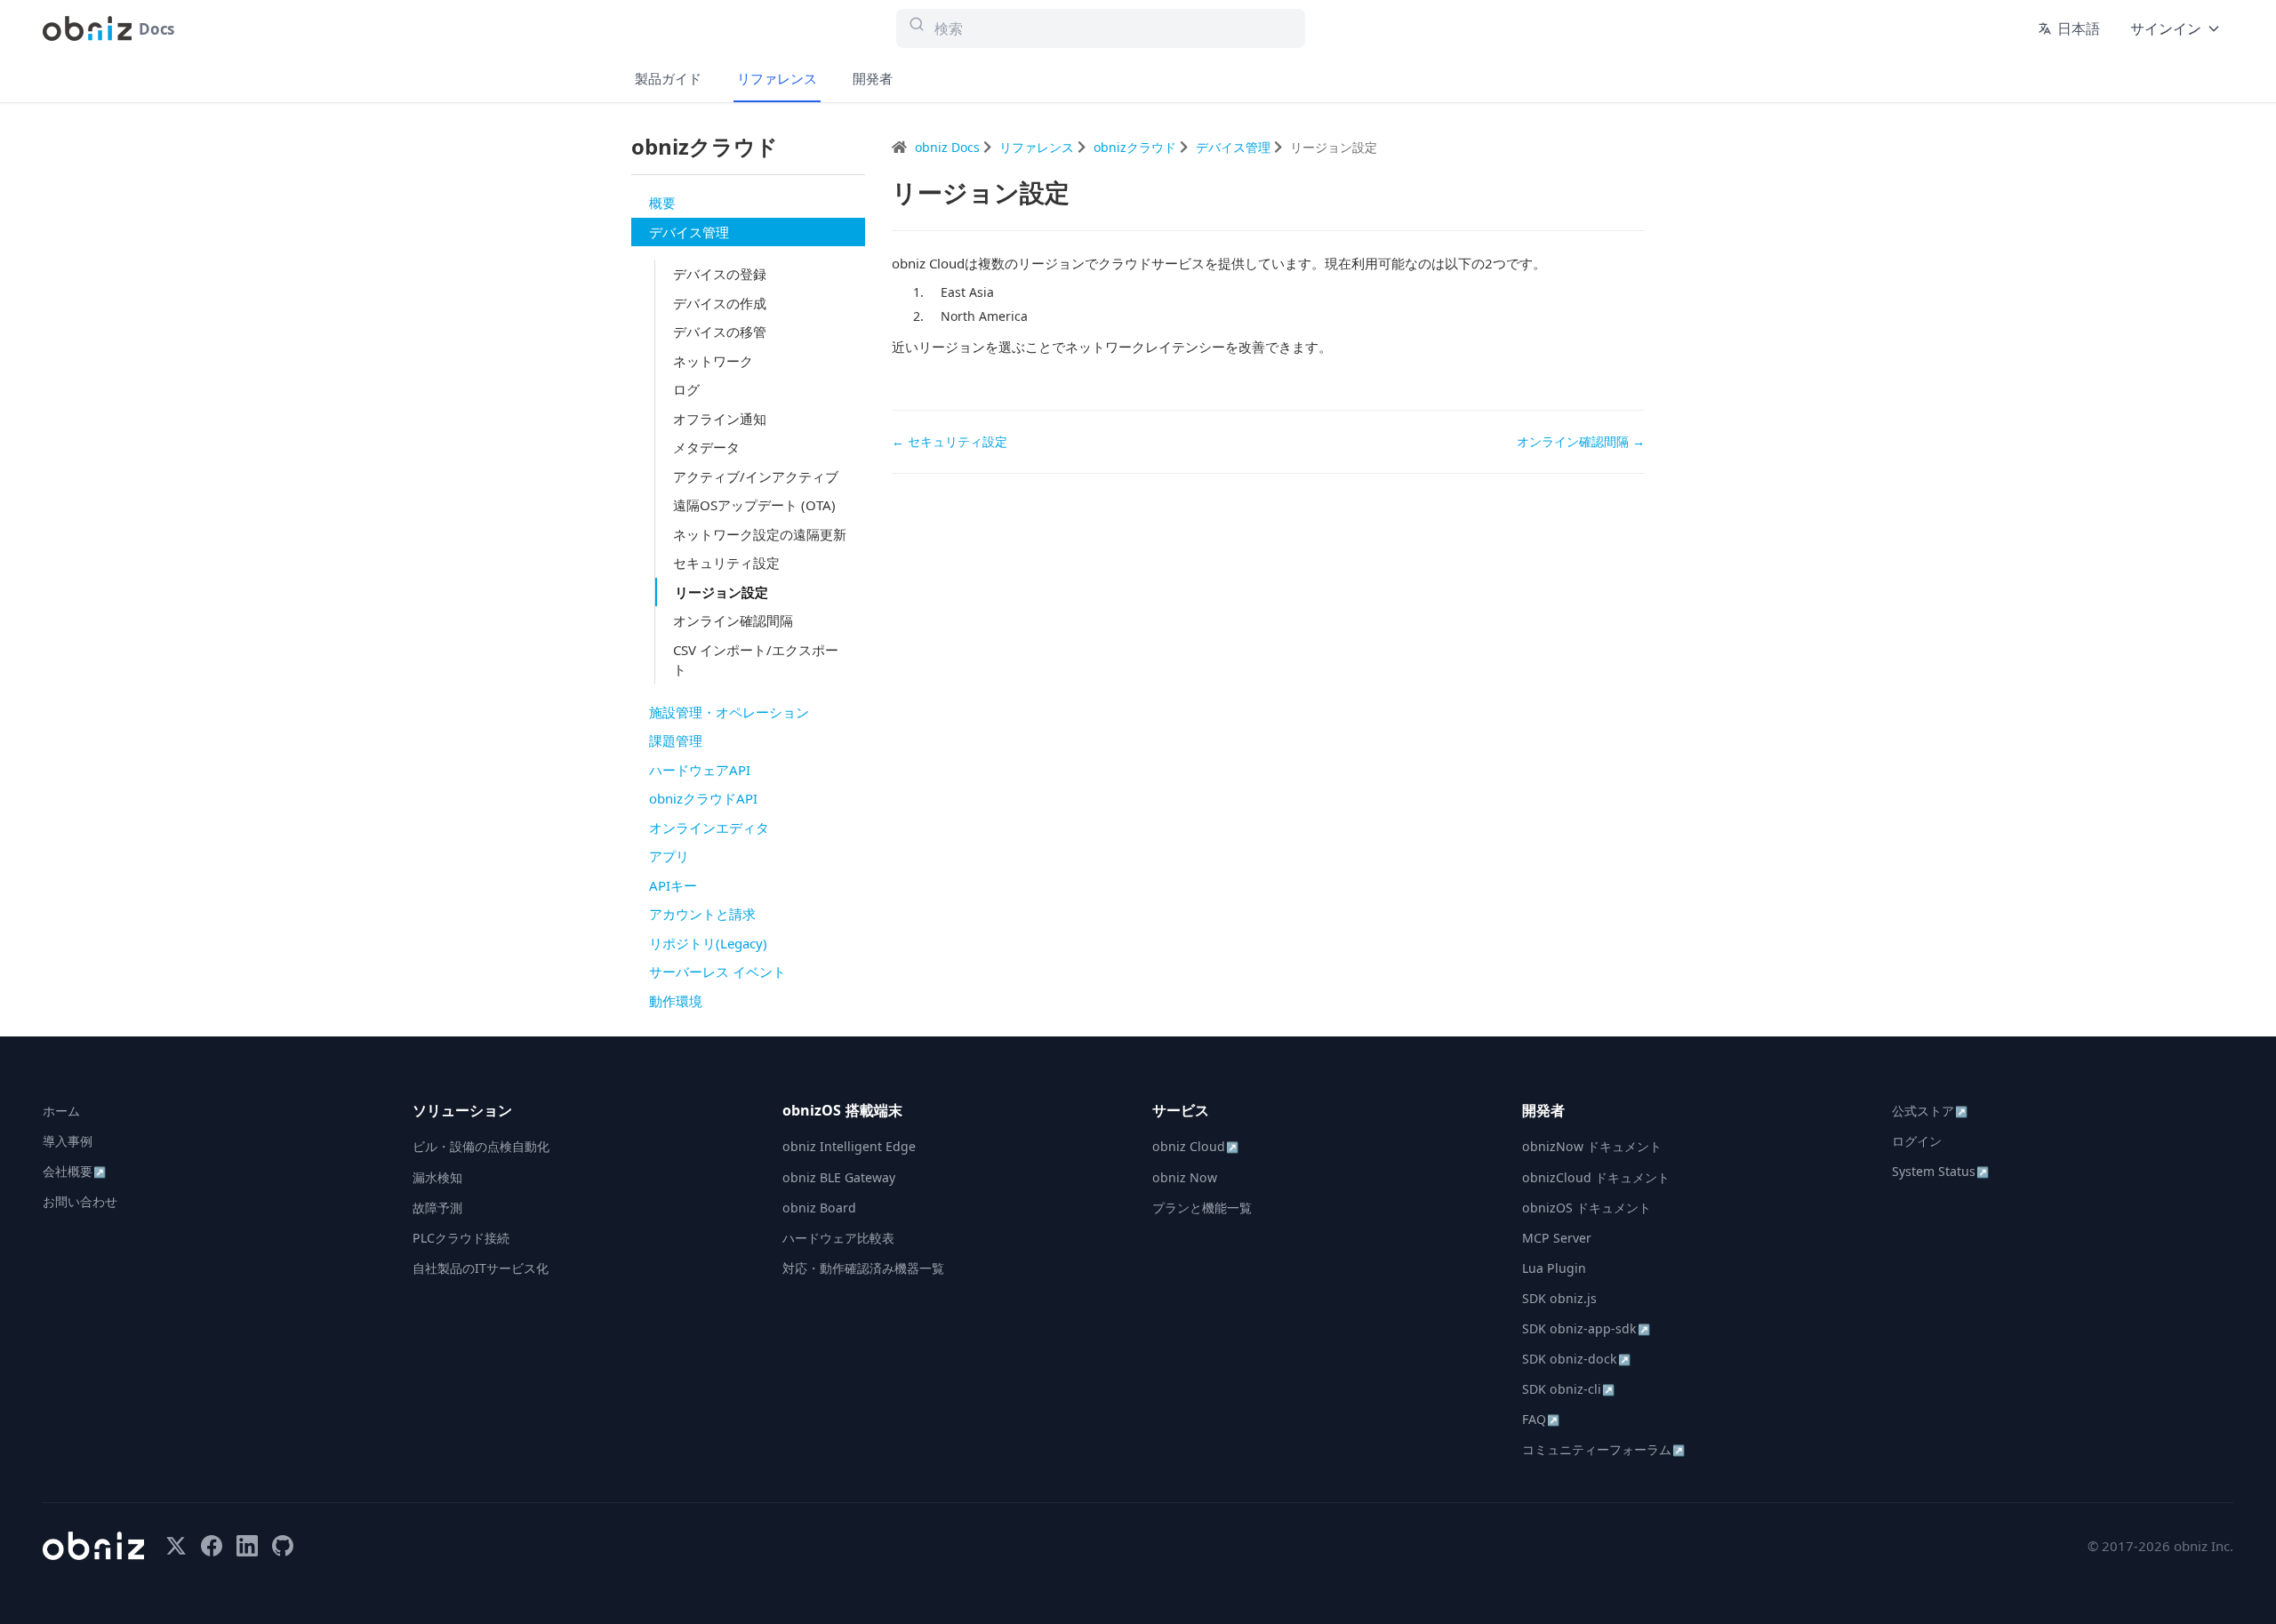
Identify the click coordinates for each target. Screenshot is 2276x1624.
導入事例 (68, 1141)
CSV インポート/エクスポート (756, 660)
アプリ (669, 856)
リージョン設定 (721, 592)
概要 (662, 203)
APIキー (673, 885)
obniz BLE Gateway (839, 1177)
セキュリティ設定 (726, 563)
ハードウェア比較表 (838, 1238)
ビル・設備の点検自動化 (481, 1146)
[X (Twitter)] (176, 1546)
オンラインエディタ (709, 828)
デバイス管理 (689, 232)
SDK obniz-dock (1576, 1359)
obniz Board (819, 1208)
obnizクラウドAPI (703, 798)
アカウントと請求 (702, 914)
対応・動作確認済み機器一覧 (863, 1268)
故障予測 (437, 1208)
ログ (686, 389)
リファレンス (777, 78)
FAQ (1541, 1419)
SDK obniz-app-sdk (1586, 1328)
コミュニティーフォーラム (1603, 1449)
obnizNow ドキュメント (1592, 1146)
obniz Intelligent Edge (849, 1146)
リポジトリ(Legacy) (708, 943)
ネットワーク (713, 361)
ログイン (1917, 1141)
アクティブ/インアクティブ (756, 476)
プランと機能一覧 (1202, 1208)
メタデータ (706, 447)
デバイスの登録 (720, 274)
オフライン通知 (720, 419)
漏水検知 (437, 1177)
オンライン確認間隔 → (1581, 441)
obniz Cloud (1195, 1146)
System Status (1940, 1171)
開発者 (873, 78)
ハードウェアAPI (700, 770)
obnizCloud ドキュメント (1596, 1177)
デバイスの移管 (720, 332)
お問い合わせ (80, 1201)
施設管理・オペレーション (729, 712)
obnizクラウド (1137, 147)
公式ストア (1930, 1111)
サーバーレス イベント (717, 972)
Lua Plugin (1554, 1268)
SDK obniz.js (1559, 1298)
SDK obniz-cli (1568, 1389)
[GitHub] (283, 1546)
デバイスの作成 (720, 303)
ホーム (61, 1111)
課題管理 (676, 740)
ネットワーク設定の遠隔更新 (760, 534)
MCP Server (1557, 1238)
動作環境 (676, 1001)
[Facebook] (212, 1546)
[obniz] (93, 1546)
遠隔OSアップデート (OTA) (754, 505)
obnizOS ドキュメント (1587, 1208)
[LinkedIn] (247, 1546)
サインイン (2166, 28)
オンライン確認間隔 (733, 620)
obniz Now (1185, 1177)
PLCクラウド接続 (461, 1238)
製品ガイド (668, 78)
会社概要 (74, 1171)
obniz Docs (949, 147)
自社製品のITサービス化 (481, 1268)
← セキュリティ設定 (950, 441)
